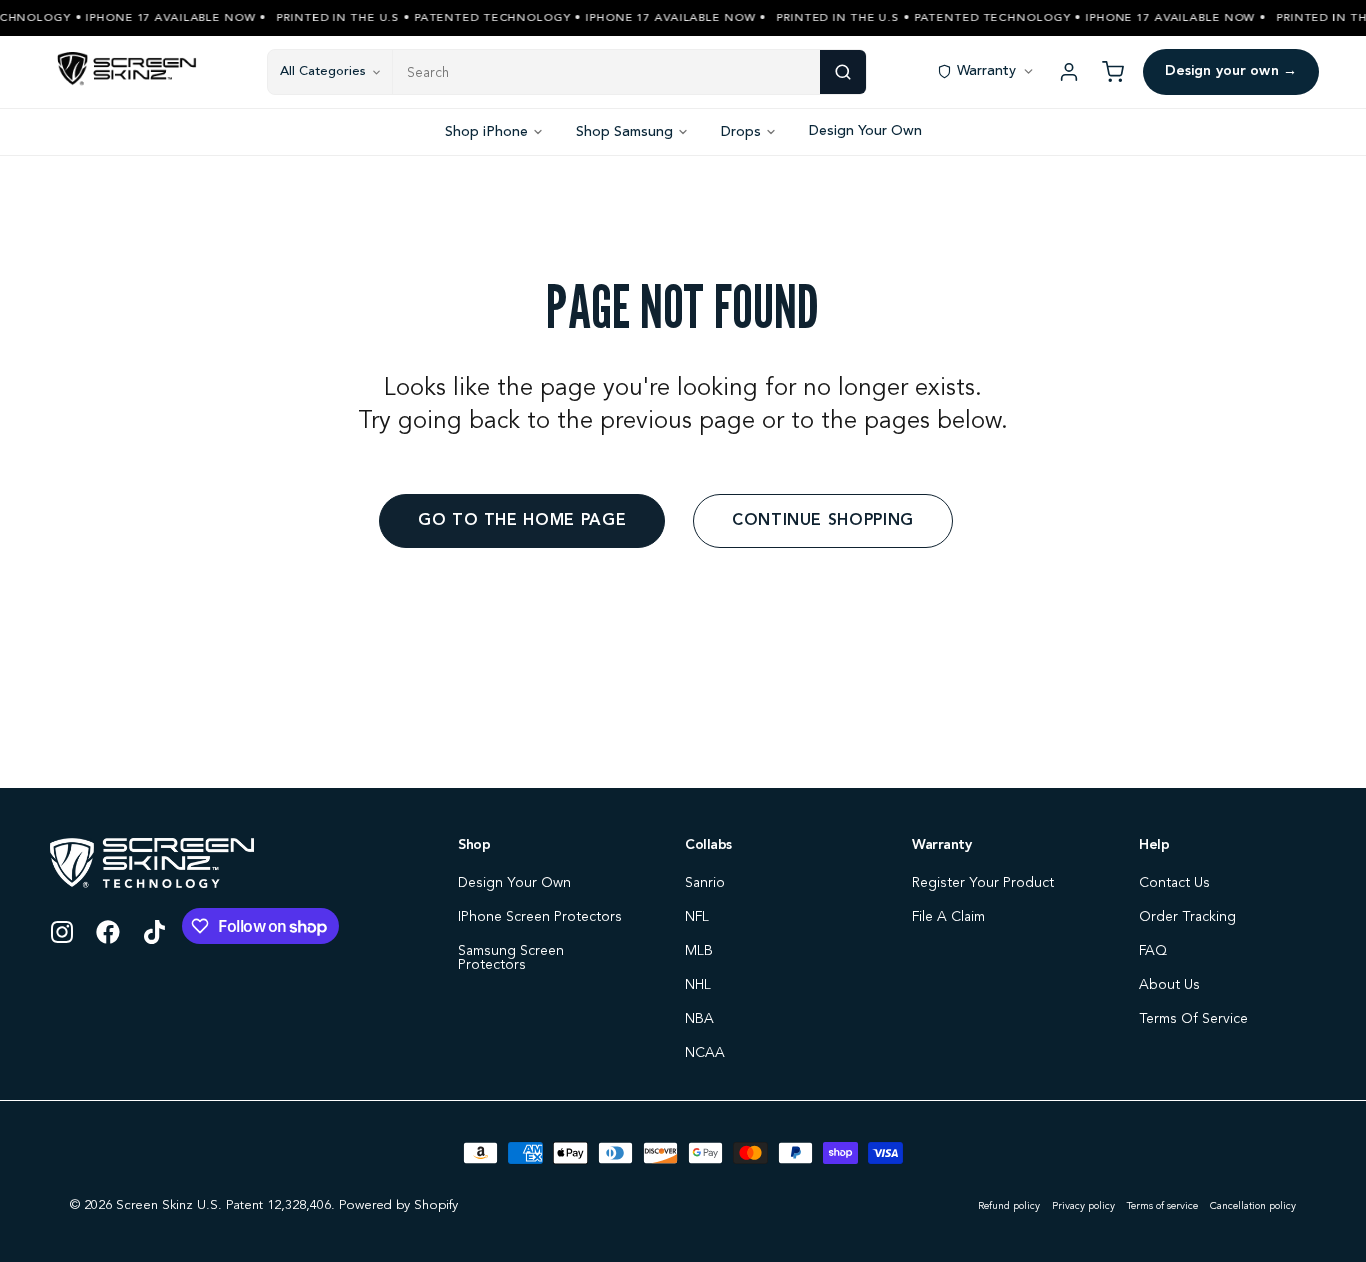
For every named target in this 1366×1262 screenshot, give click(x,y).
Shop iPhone (486, 132)
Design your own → (1231, 71)
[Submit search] (843, 72)
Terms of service (1162, 1206)
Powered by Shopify (398, 1205)
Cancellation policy (1253, 1206)
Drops (741, 132)
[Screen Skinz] (127, 72)
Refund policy (1009, 1206)
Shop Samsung (624, 132)
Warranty (986, 71)
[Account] (1069, 72)
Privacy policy (1083, 1206)
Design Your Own (865, 131)
